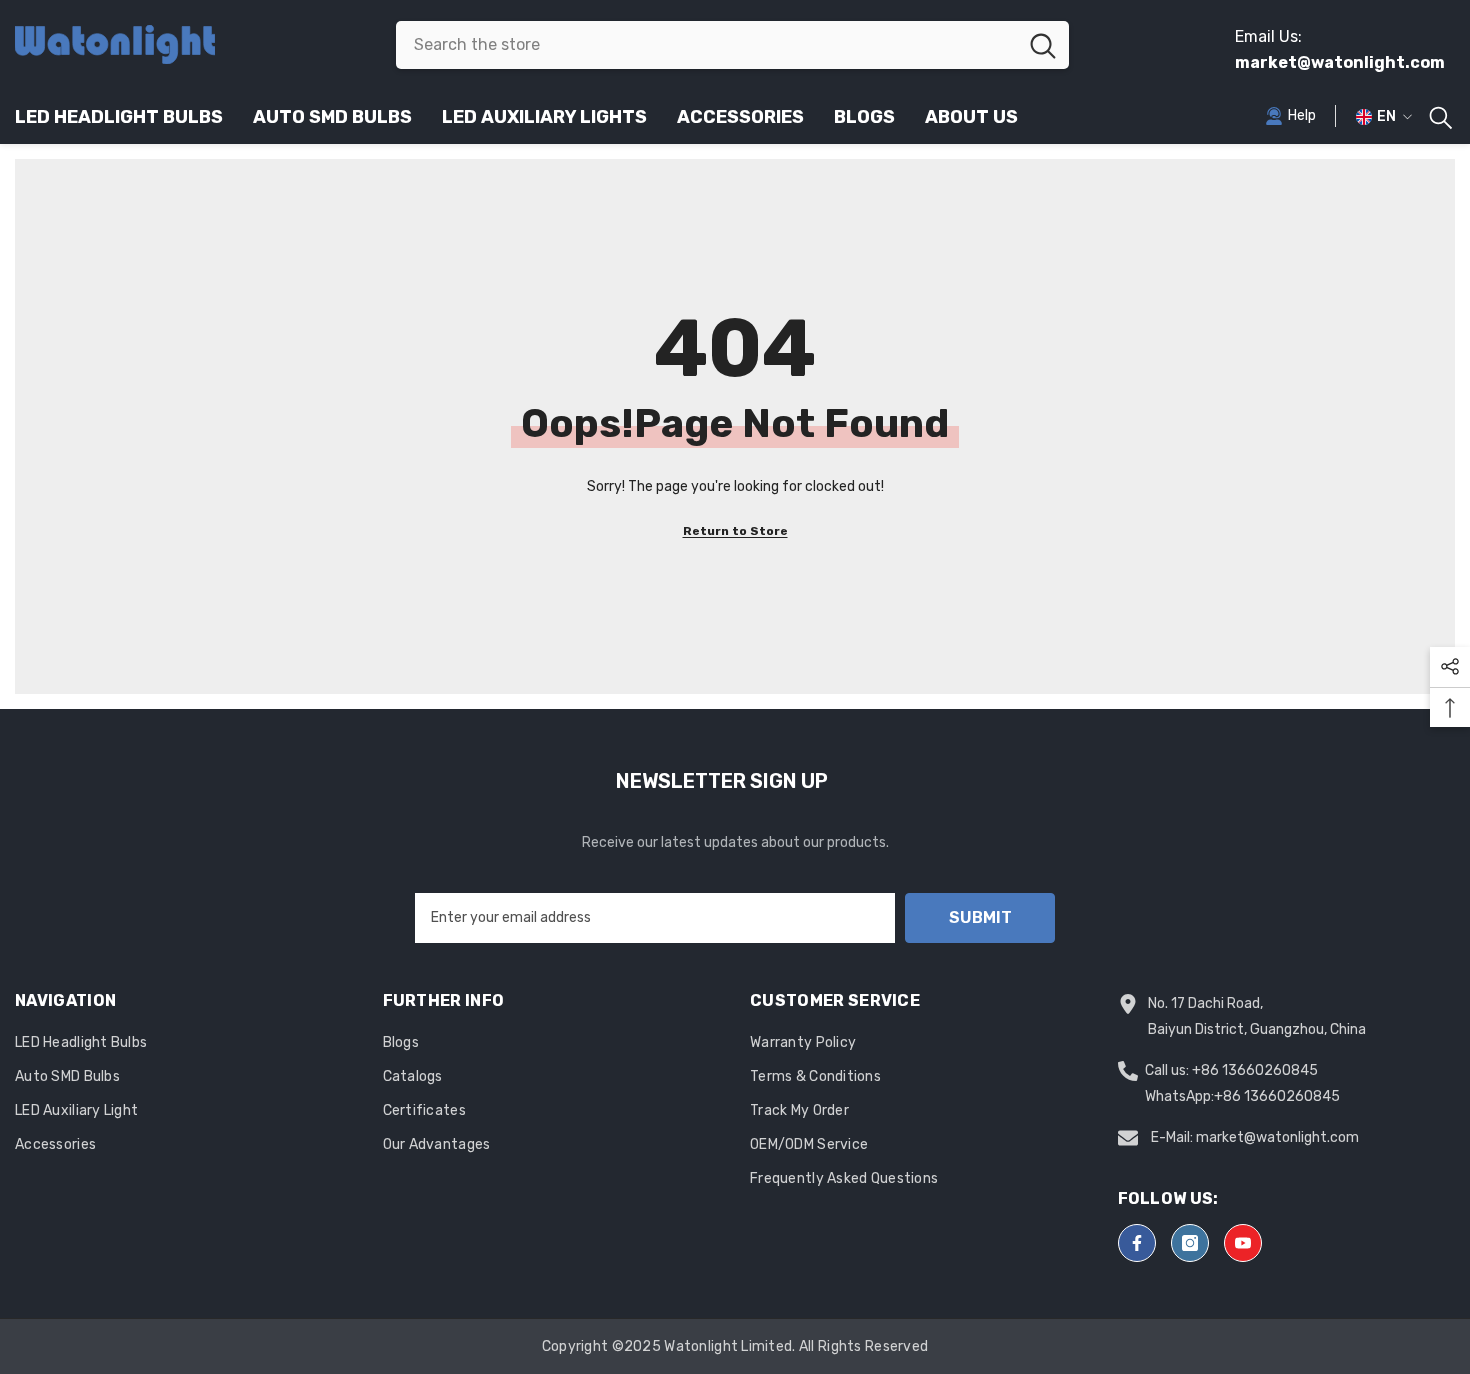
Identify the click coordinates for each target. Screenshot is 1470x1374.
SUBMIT (980, 917)
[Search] (732, 45)
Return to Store (735, 531)
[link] (1290, 115)
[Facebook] (1137, 1243)
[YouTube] (1243, 1243)
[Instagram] (1190, 1243)
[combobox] (706, 45)
